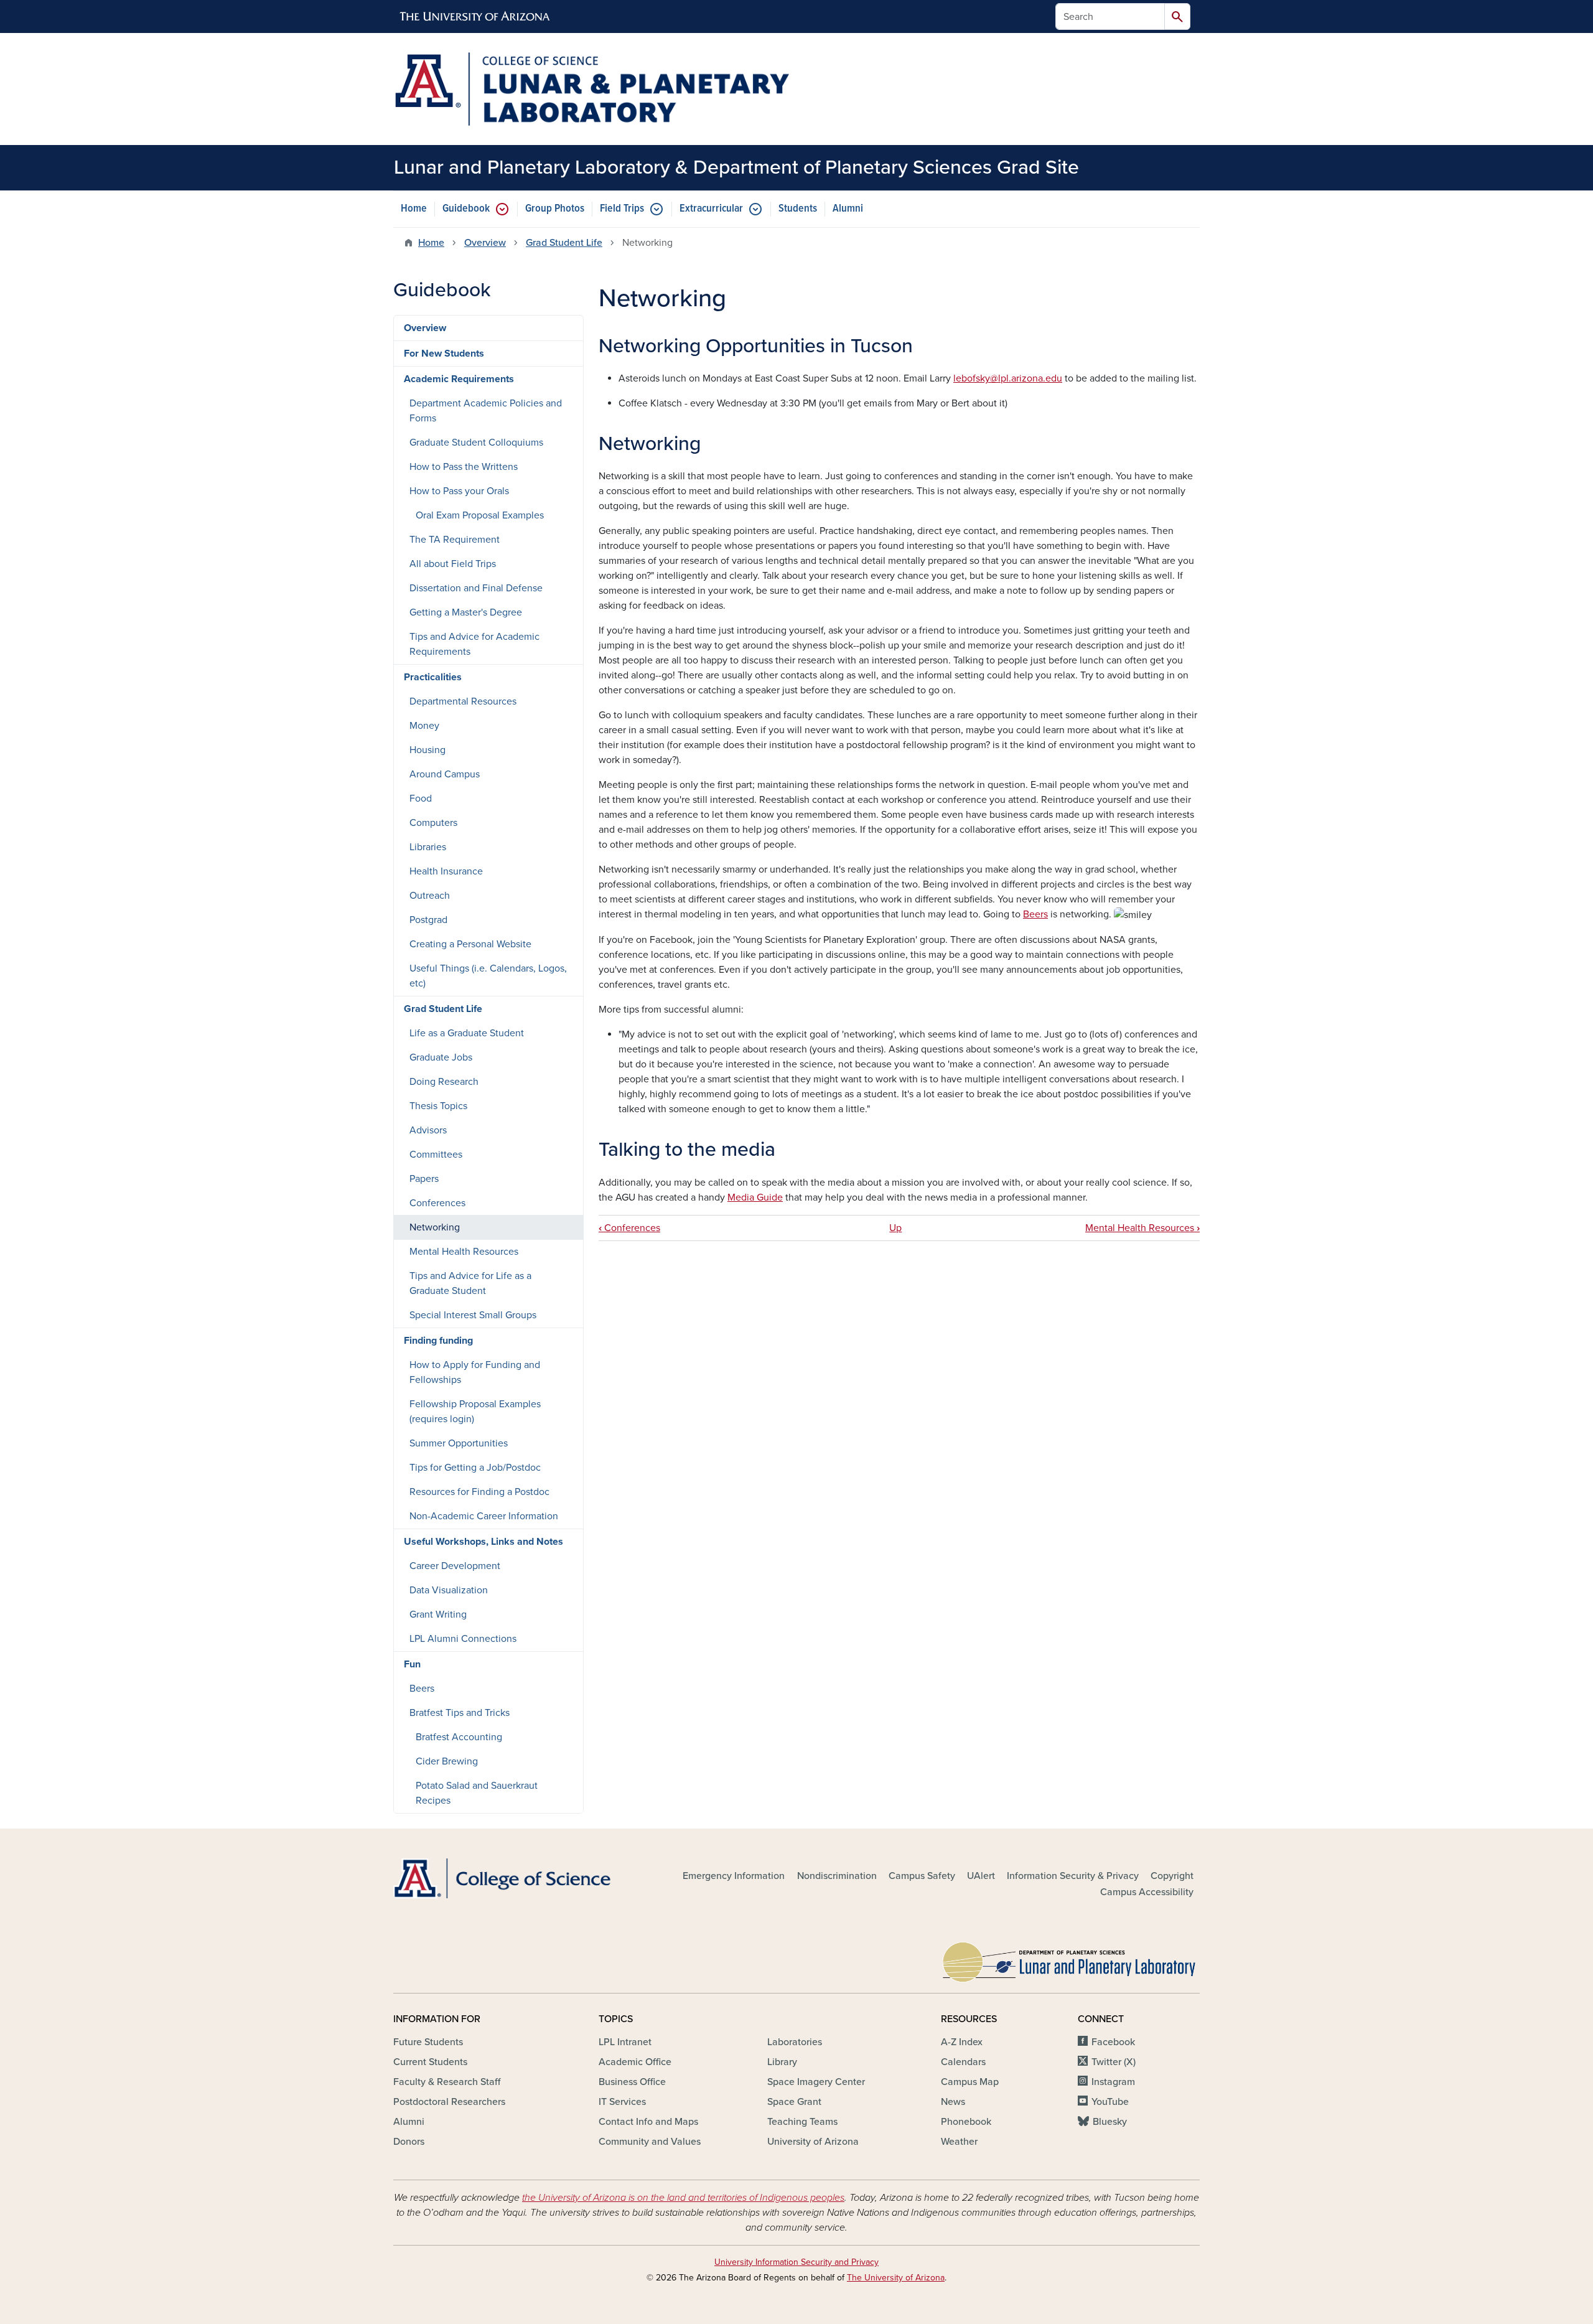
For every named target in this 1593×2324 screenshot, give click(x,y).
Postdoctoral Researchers (449, 2102)
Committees (436, 1155)
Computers (433, 823)
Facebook (1113, 2042)
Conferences (629, 1228)
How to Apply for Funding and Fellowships (475, 1372)
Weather (959, 2142)
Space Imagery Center (816, 2082)
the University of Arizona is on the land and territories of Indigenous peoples (683, 2198)
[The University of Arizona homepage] (475, 17)
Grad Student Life (564, 243)
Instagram (1113, 2082)
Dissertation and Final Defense (476, 588)
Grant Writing (438, 1614)
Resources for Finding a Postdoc (479, 1492)
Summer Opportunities (459, 1443)
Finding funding (438, 1341)
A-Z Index (962, 2042)
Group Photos (555, 209)
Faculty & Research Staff (447, 2082)
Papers (424, 1179)
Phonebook (966, 2122)
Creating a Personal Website (470, 944)
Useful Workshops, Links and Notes (484, 1542)
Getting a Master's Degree (466, 612)
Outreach (430, 896)
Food (421, 799)
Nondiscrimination (837, 1876)
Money (424, 726)
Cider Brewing (447, 1761)
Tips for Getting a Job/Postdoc (475, 1468)
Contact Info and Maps (648, 2122)
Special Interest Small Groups (473, 1315)
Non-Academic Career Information (484, 1516)
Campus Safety (922, 1876)
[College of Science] (523, 1879)
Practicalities (433, 677)
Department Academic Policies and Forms (486, 411)
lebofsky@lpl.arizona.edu (1008, 378)
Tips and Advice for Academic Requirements (474, 644)
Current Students (430, 2062)
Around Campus (445, 774)
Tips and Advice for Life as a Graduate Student (470, 1283)
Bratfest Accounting (459, 1737)
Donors (409, 2142)
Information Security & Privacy (1073, 1876)
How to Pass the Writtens (464, 467)
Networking (435, 1227)
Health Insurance (446, 871)
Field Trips (622, 209)
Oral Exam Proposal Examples (480, 515)
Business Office (632, 2082)
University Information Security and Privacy (796, 2262)
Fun (412, 1664)
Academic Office (635, 2062)
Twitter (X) (1114, 2062)
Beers (1035, 914)
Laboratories (795, 2042)
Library (782, 2062)
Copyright (1172, 1876)
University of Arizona (813, 2142)
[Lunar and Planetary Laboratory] (1070, 1959)
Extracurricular (711, 209)
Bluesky (1110, 2122)
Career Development (455, 1566)
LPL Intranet (625, 2042)
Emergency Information (734, 1876)
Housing (427, 750)
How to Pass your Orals (459, 491)
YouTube (1110, 2102)
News (953, 2102)
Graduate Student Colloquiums (476, 443)
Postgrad (428, 920)
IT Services (622, 2102)
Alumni (848, 209)
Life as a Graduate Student (467, 1033)
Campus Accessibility (1147, 1892)
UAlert (981, 1876)
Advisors (428, 1130)
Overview (485, 243)
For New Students (444, 354)
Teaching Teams (802, 2122)
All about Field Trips (453, 564)
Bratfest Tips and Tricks (460, 1713)
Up (895, 1228)
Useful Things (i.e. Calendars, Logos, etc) (488, 976)
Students (798, 209)
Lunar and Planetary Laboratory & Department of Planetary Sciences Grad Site (736, 167)
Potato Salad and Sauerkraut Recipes (477, 1793)
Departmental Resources (463, 701)
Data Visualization (449, 1590)
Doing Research (444, 1082)
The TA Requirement (455, 540)
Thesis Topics (438, 1106)
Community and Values (650, 2142)
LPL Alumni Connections (463, 1639)
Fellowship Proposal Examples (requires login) (475, 1412)
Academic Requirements (459, 379)
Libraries (428, 847)
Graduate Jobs (441, 1057)
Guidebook (466, 209)
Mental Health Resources (1142, 1228)
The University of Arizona (896, 2278)
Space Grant (794, 2102)
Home (414, 209)
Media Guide (755, 1197)
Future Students (428, 2042)
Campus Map (970, 2082)
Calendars (963, 2062)
